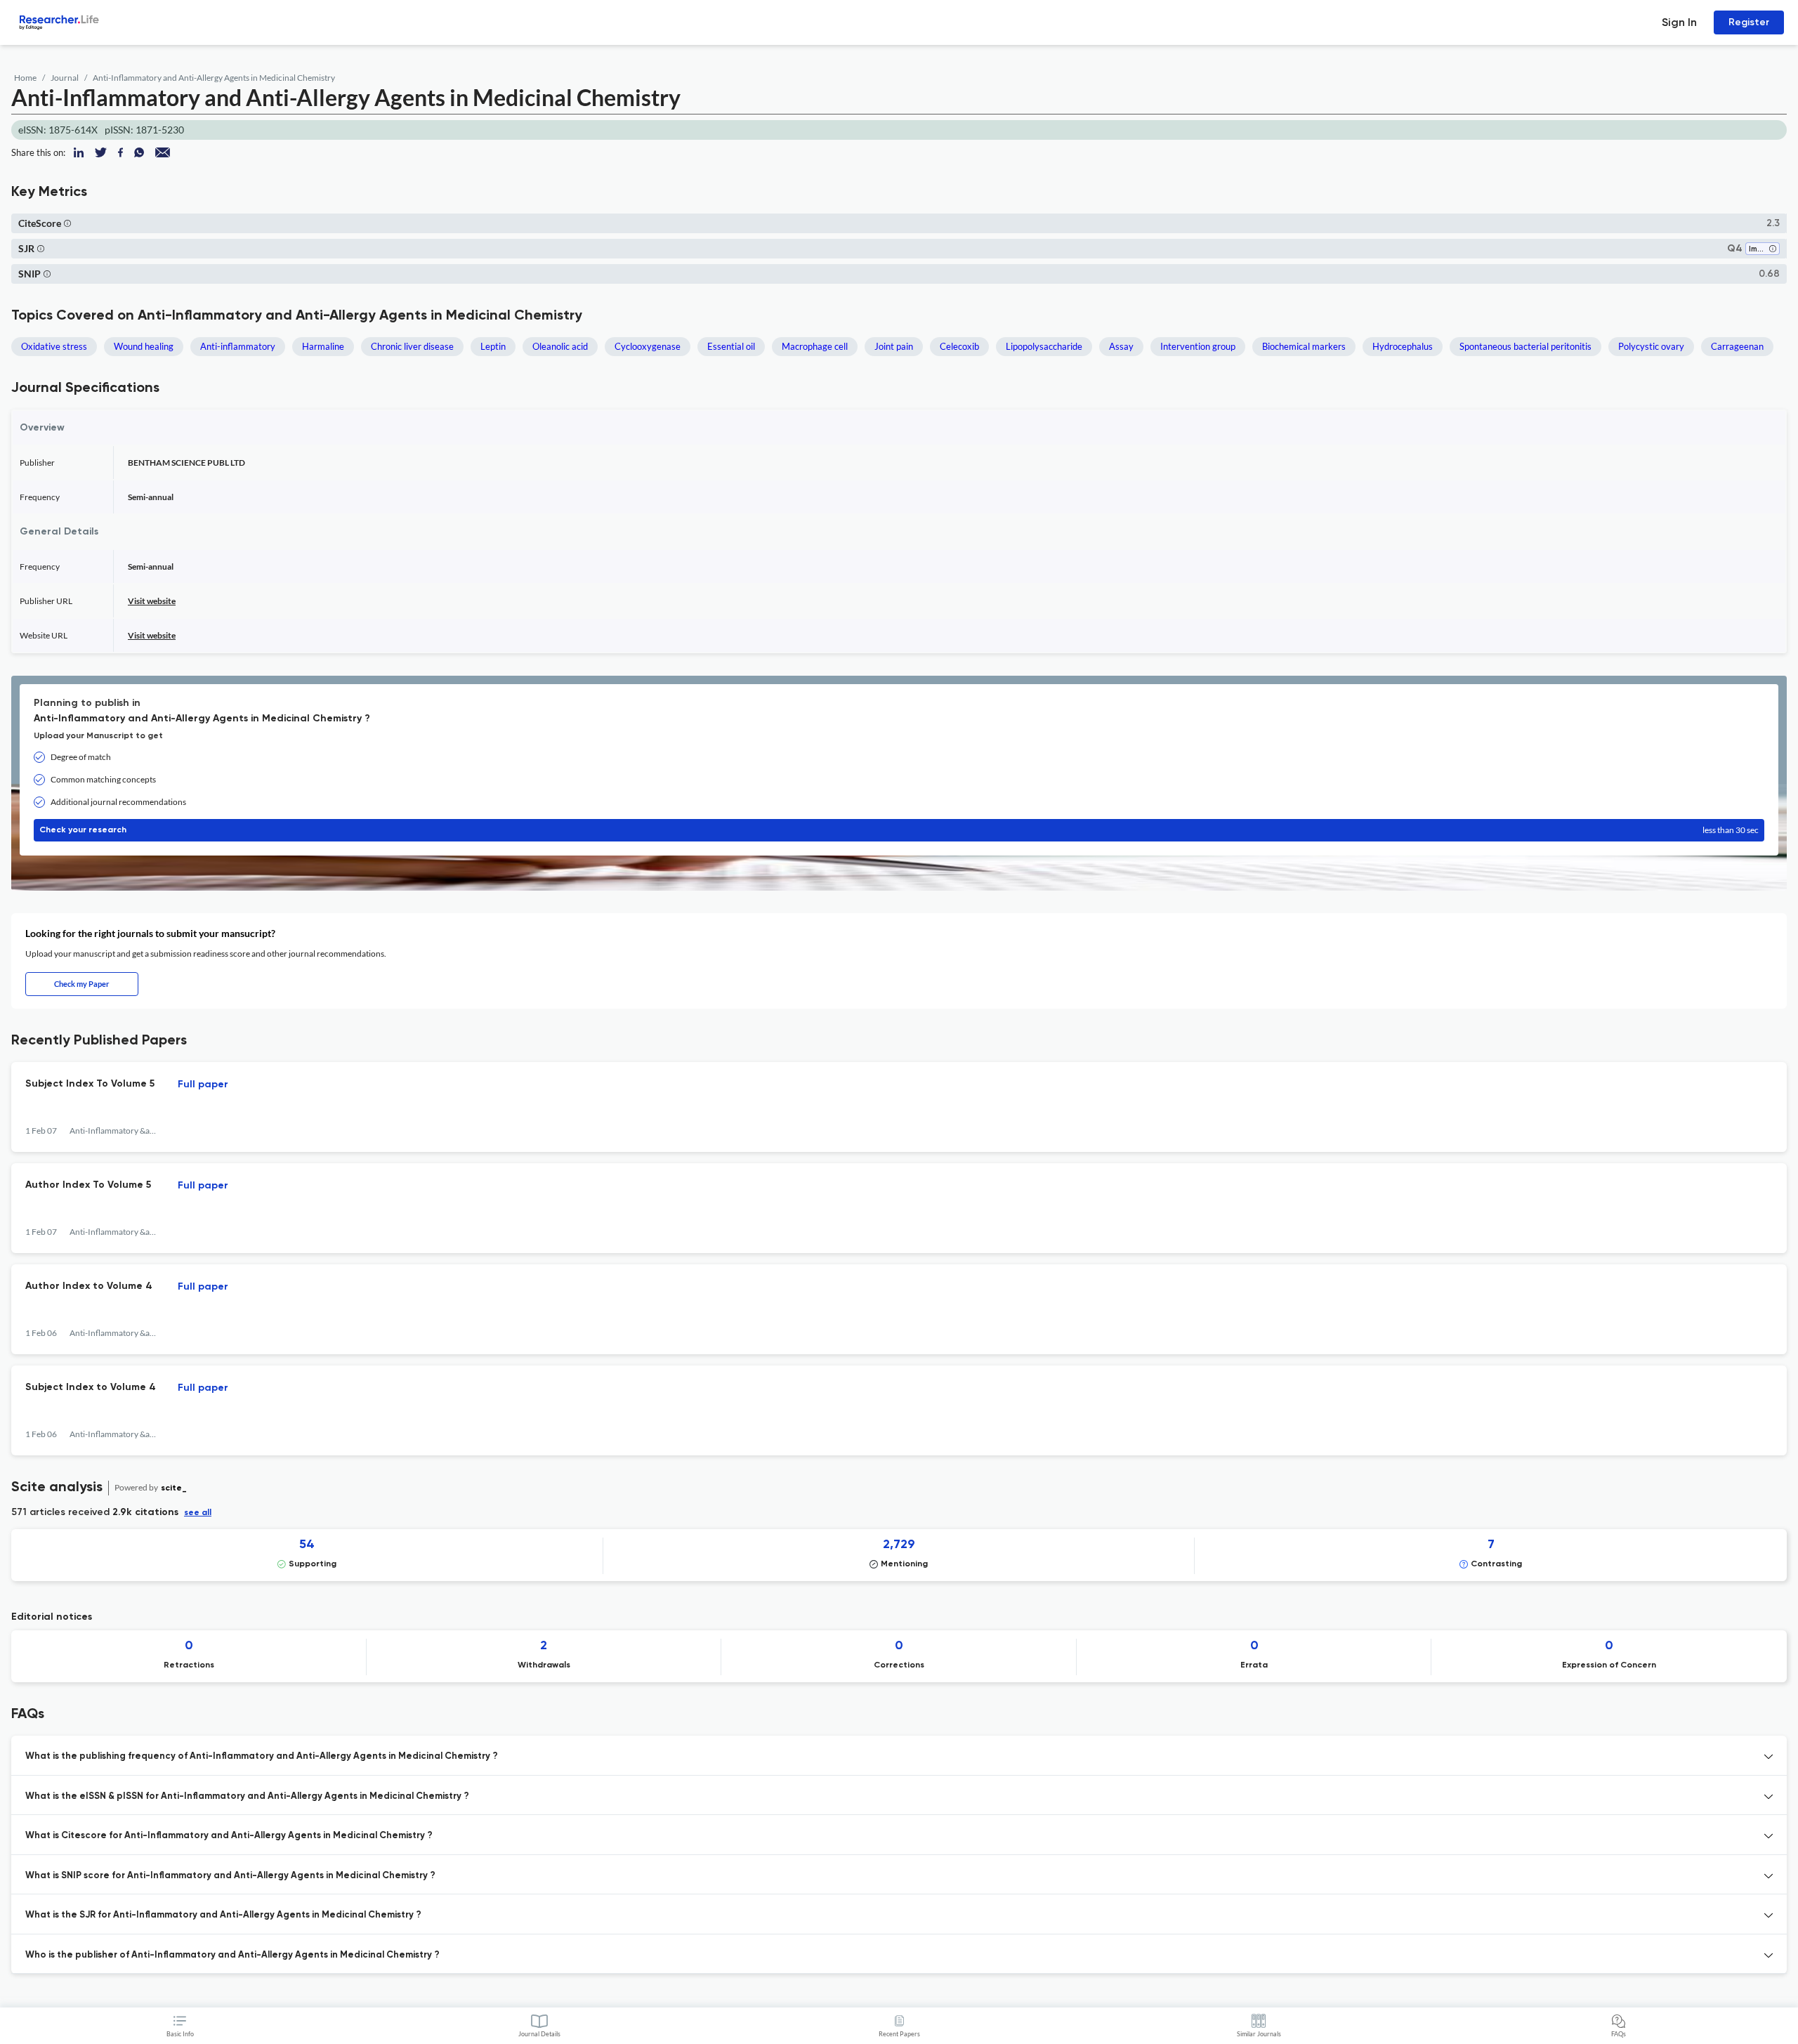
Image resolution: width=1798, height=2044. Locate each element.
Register (1749, 22)
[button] (67, 223)
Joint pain (894, 346)
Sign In (1679, 22)
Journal (65, 78)
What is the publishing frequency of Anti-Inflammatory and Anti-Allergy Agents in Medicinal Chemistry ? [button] (262, 1756)
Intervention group (1198, 346)
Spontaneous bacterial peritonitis (1525, 346)
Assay (1121, 346)
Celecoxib (959, 346)
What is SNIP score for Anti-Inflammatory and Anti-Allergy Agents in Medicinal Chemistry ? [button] (230, 1876)
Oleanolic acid (560, 346)
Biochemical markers (1304, 346)
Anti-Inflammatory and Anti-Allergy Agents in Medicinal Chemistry (214, 78)
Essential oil (731, 346)
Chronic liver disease (412, 346)
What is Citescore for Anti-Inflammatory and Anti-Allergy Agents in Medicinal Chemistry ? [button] (229, 1836)
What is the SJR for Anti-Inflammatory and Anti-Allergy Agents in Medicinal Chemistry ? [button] (223, 1915)
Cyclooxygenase (648, 346)
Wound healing (144, 346)
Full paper (203, 1085)
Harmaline (323, 346)
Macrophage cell (815, 346)
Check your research (899, 830)
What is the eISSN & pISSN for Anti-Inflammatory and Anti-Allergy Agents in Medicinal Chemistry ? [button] (247, 1796)
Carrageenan (1737, 346)
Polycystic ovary (1651, 346)
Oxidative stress (54, 346)
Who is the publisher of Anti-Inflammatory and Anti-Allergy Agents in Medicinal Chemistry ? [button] (232, 1955)
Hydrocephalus (1403, 346)
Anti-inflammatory (238, 346)
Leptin (493, 346)
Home (25, 78)
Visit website (152, 601)
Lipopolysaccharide (1044, 346)
